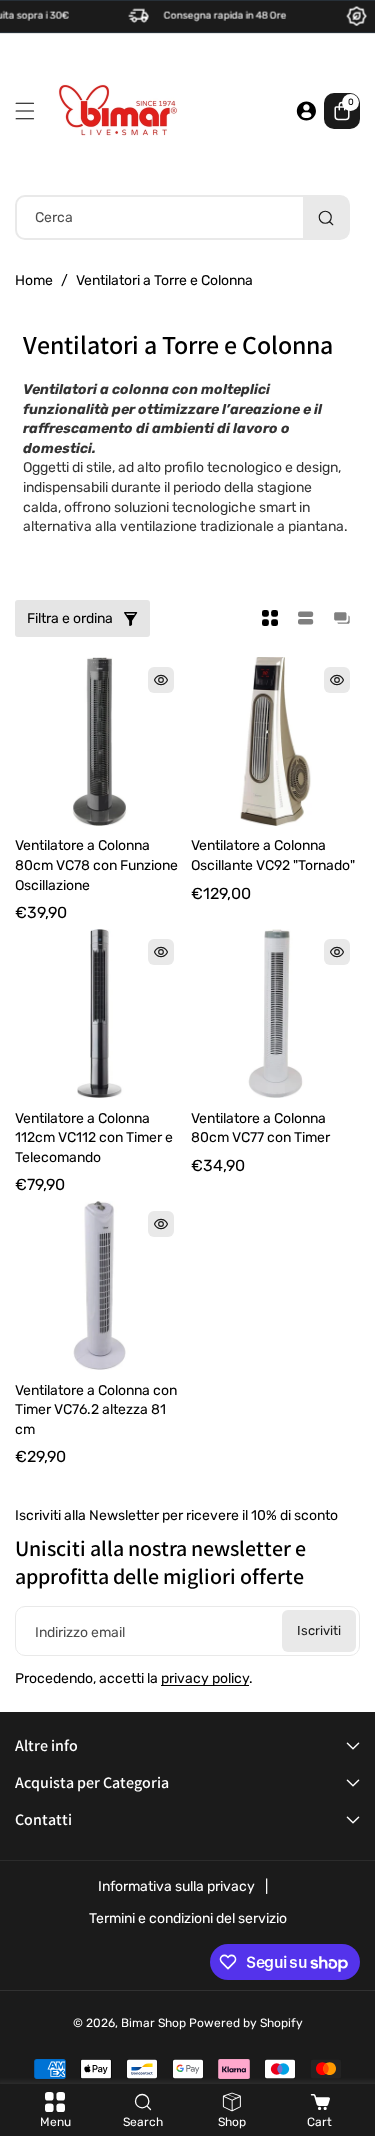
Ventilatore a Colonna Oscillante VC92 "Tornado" (273, 855)
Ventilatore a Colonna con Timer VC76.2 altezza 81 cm (96, 1410)
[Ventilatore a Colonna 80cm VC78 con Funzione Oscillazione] (99, 741)
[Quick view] (161, 680)
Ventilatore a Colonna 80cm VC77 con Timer (260, 1128)
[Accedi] (306, 111)
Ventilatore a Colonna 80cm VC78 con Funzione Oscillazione (96, 865)
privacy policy (205, 1678)
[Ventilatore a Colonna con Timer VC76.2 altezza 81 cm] (99, 1285)
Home (34, 280)
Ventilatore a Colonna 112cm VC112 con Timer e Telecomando (94, 1138)
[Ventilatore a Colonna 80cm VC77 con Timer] (275, 1013)
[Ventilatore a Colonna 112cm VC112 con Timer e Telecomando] (99, 1013)
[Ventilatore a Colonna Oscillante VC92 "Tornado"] (275, 741)
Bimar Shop (153, 2023)
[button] (30, 111)
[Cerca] (325, 217)
